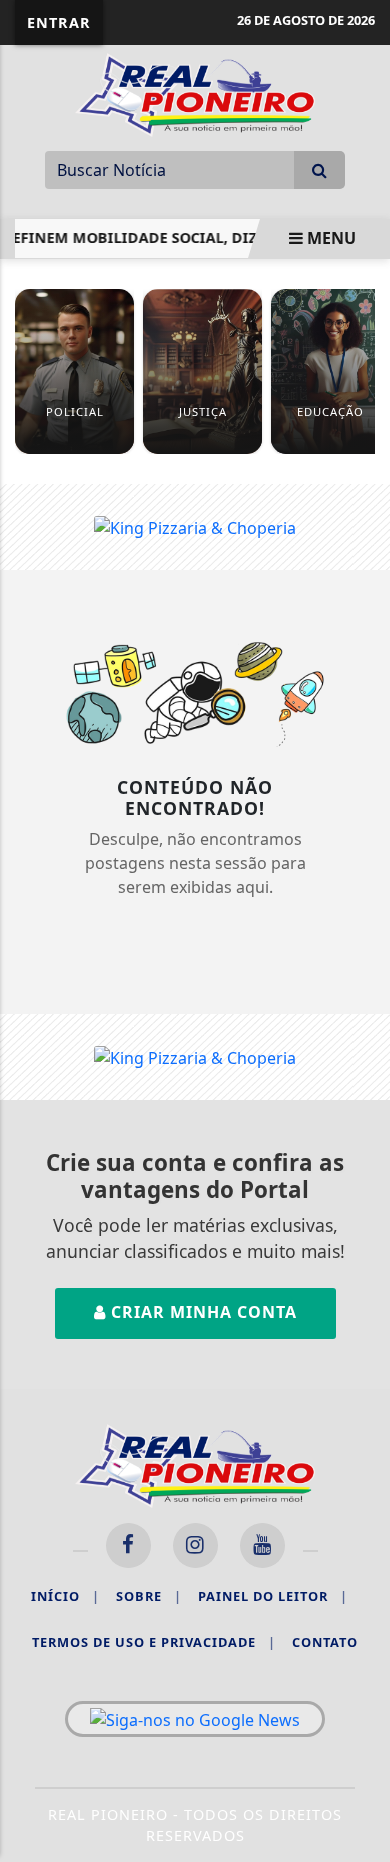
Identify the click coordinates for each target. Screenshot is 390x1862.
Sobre (149, 1596)
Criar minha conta (201, 1312)
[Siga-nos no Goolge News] (195, 1719)
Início (65, 1596)
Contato (325, 1642)
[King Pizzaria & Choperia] (195, 526)
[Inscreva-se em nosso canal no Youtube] (262, 1545)
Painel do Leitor (273, 1596)
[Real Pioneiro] (195, 93)
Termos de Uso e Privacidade (154, 1642)
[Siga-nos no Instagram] (195, 1545)
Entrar (59, 22)
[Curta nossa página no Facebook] (128, 1545)
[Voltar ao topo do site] (359, 1024)
